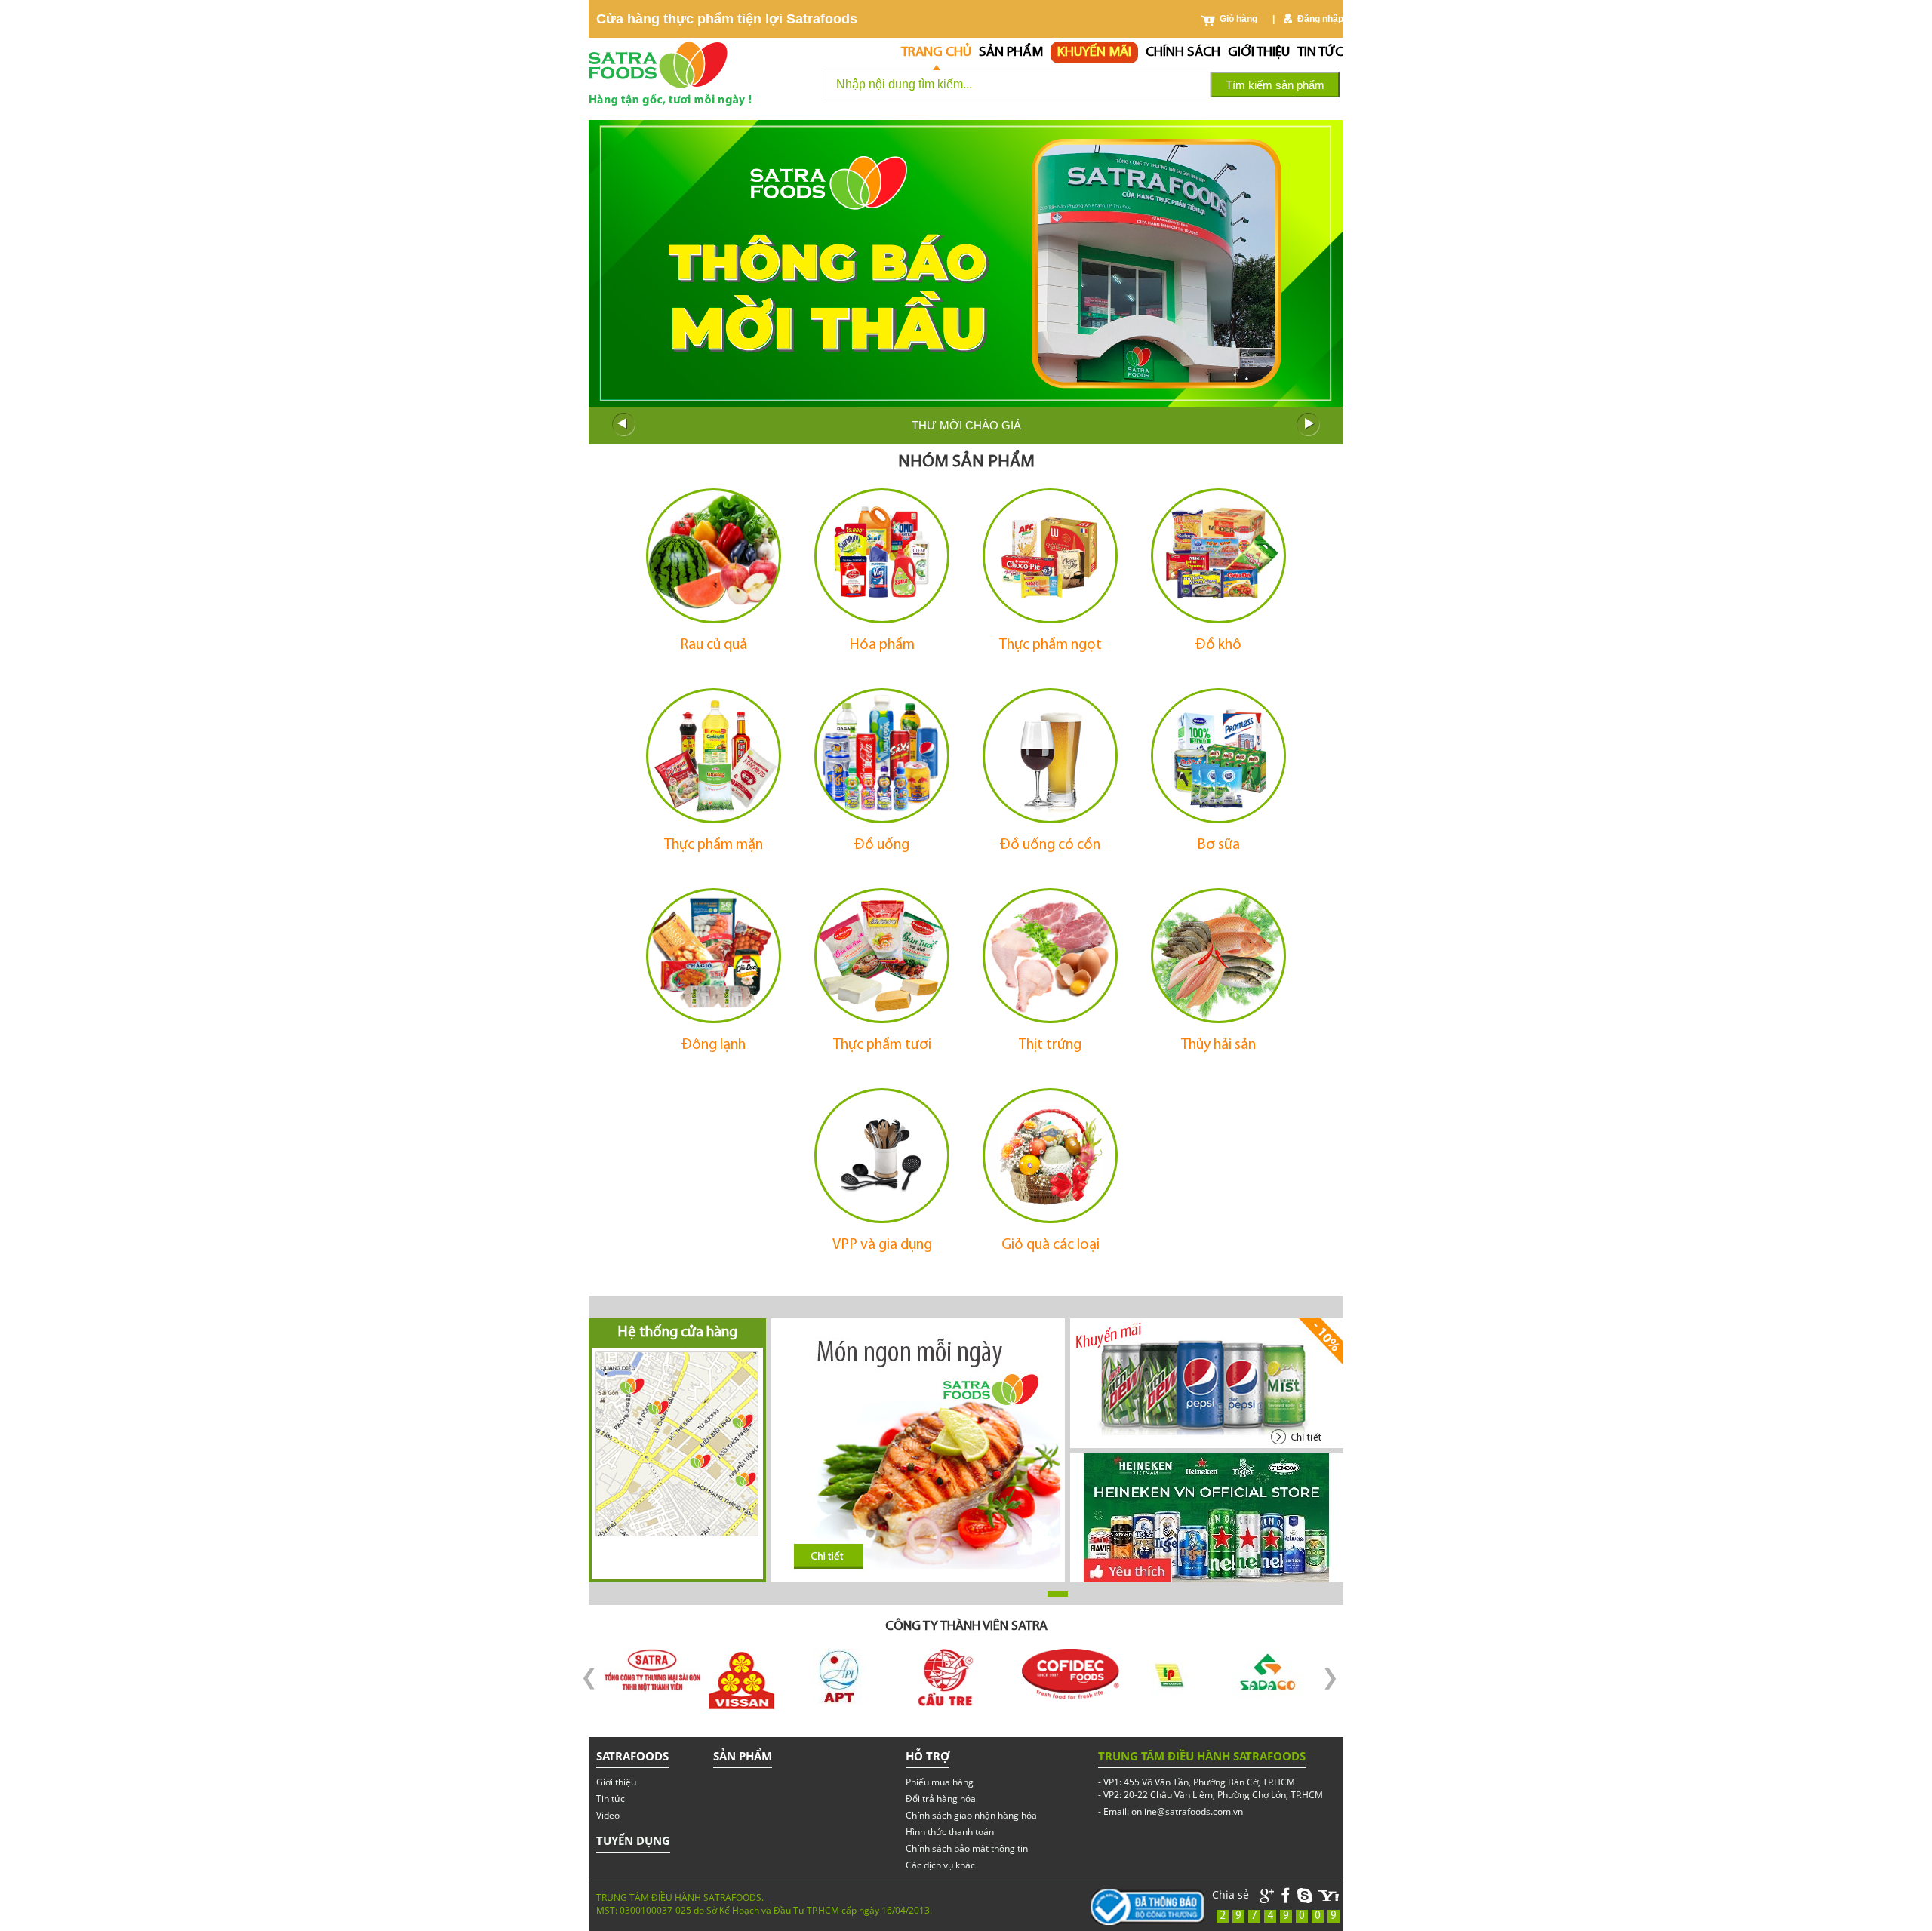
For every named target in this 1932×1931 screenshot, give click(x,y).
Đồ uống (882, 845)
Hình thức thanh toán (950, 1832)
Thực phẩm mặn (714, 845)
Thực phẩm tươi (882, 1045)
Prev (623, 425)
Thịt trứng (1050, 1045)
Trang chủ (936, 52)
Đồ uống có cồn (1050, 845)
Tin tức (1320, 52)
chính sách (1183, 52)
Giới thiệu (1259, 52)
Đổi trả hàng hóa (941, 1799)
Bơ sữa (1218, 845)
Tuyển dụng (633, 1840)
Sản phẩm (1011, 52)
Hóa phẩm (882, 645)
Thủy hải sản (1218, 1045)
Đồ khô (1218, 645)
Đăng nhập (1320, 19)
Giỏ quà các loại (1051, 1245)
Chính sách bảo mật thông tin (967, 1848)
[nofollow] (1329, 1896)
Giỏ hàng (1238, 19)
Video (608, 1815)
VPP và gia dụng (882, 1245)
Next (1309, 425)
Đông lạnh (714, 1045)
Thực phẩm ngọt (1051, 645)
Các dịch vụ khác (940, 1865)
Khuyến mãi (1094, 52)
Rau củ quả (714, 645)
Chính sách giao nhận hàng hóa (971, 1815)
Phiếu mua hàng (940, 1782)
